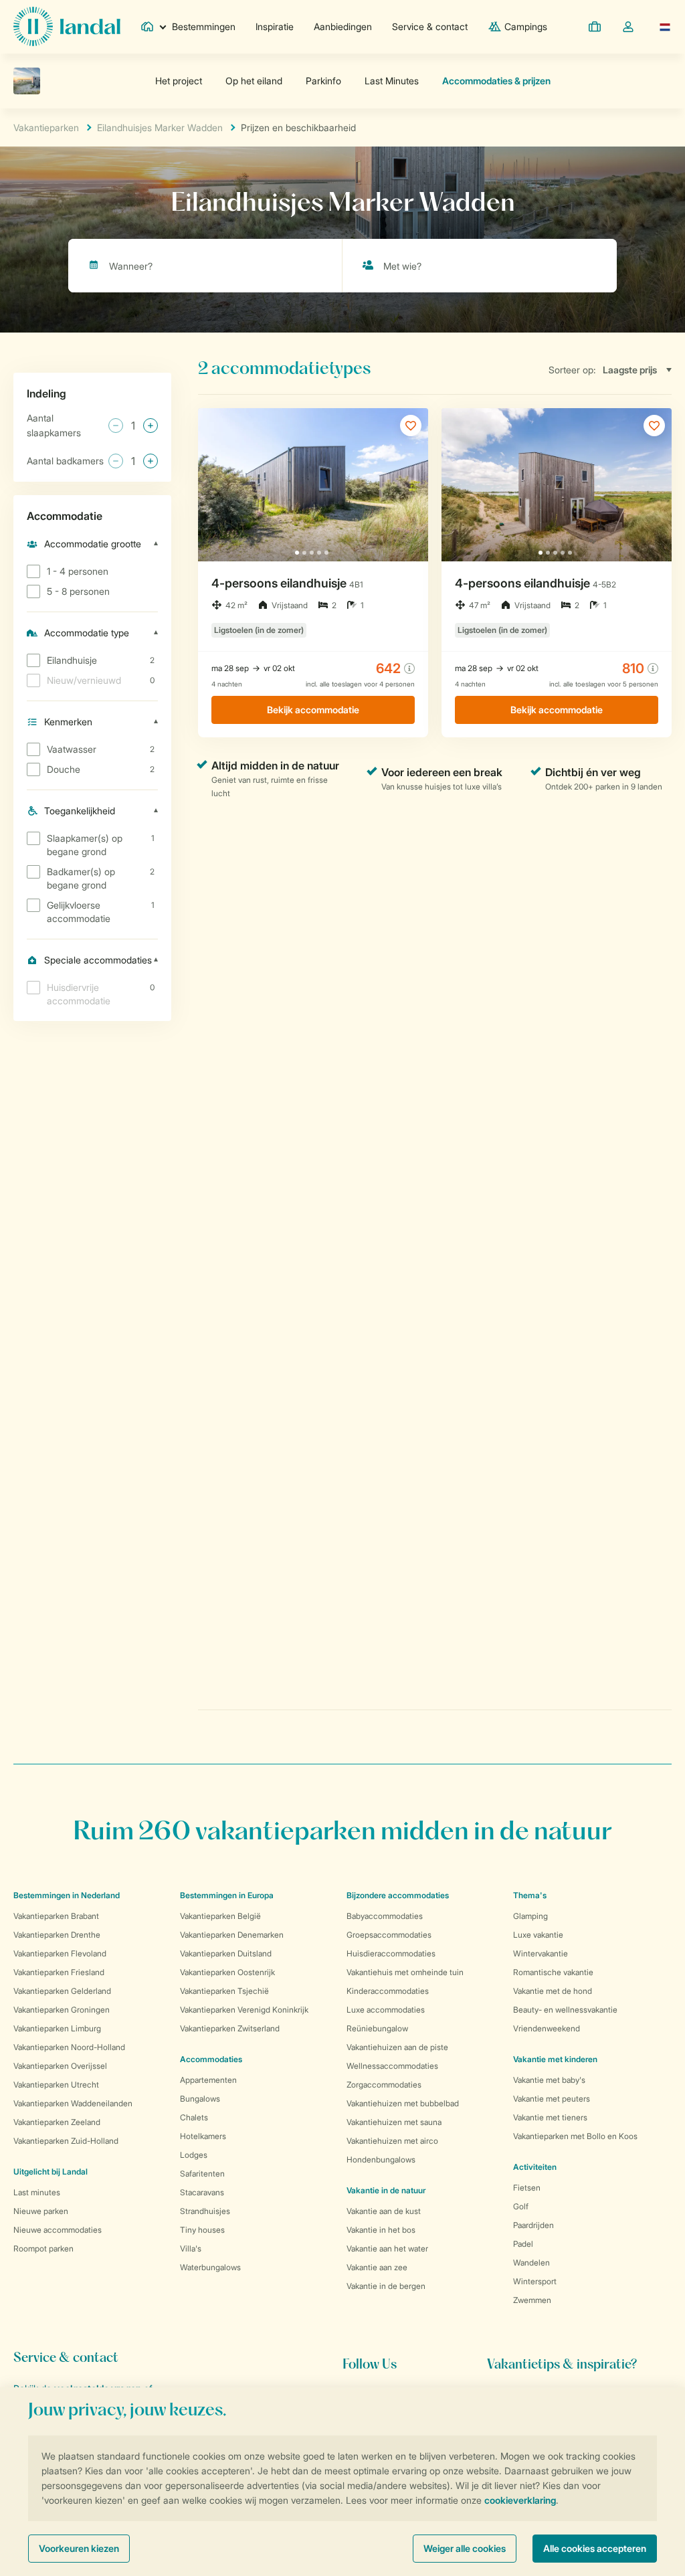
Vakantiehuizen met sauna (394, 2122)
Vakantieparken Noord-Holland (69, 2047)
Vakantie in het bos (381, 2230)
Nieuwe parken (41, 2211)
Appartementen (208, 2080)
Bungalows (200, 2099)
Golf (521, 2206)
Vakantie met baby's (549, 2080)
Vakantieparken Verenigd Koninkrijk (244, 2010)
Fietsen (527, 2188)
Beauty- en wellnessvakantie (565, 2010)
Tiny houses (202, 2230)
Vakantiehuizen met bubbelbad (403, 2103)
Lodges (194, 2155)
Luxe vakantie (538, 1935)
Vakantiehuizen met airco (392, 2141)
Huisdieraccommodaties (391, 1953)
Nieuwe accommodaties (58, 2230)
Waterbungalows (210, 2267)
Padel (523, 2244)
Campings (526, 26)
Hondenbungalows (381, 2159)
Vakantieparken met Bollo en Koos (575, 2136)
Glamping (530, 1916)
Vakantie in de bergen (386, 2286)
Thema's (530, 1895)
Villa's (191, 2248)
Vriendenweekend (547, 2028)
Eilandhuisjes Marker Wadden (160, 127)
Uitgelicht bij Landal (51, 2172)
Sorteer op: (572, 370)
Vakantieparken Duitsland (226, 1953)
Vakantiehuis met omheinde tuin (405, 1972)
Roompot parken (43, 2248)
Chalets (194, 2117)
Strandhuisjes (205, 2211)
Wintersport (535, 2281)
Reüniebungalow (377, 2028)
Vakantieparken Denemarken (232, 1935)
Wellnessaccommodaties (392, 2066)
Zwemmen (532, 2300)
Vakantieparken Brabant (56, 1916)
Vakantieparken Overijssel (60, 2066)
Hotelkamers (203, 2136)
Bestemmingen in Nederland (67, 1895)
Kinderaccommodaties (388, 1991)
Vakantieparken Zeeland (57, 2122)
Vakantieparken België (220, 1916)
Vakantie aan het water (387, 2248)
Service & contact (430, 26)
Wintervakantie (541, 1953)
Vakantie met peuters (552, 2099)
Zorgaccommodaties (384, 2085)
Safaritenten (202, 2174)
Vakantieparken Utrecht (56, 2085)
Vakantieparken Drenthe (57, 1935)
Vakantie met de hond (553, 1991)
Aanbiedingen (343, 26)
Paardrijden (533, 2225)
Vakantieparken (46, 127)
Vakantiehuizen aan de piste (397, 2047)
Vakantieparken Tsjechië (224, 1991)
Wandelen (531, 2263)
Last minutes (37, 2192)
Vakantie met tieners (550, 2117)
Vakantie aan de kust (384, 2211)
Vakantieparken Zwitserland (230, 2028)
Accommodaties (211, 2059)
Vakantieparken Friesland (59, 1972)
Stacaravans (202, 2192)
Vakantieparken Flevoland (60, 1953)
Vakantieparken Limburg (57, 2028)
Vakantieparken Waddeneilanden (73, 2103)
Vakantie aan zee (377, 2267)
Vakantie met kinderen (555, 2059)
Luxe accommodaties (386, 2010)
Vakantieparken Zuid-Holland (66, 2141)
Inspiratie (275, 26)
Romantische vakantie (553, 1972)
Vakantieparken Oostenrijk (227, 1972)
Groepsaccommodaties (389, 1935)
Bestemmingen (204, 26)
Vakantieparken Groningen (62, 2010)
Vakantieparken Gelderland (62, 1991)
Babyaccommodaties (385, 1916)
